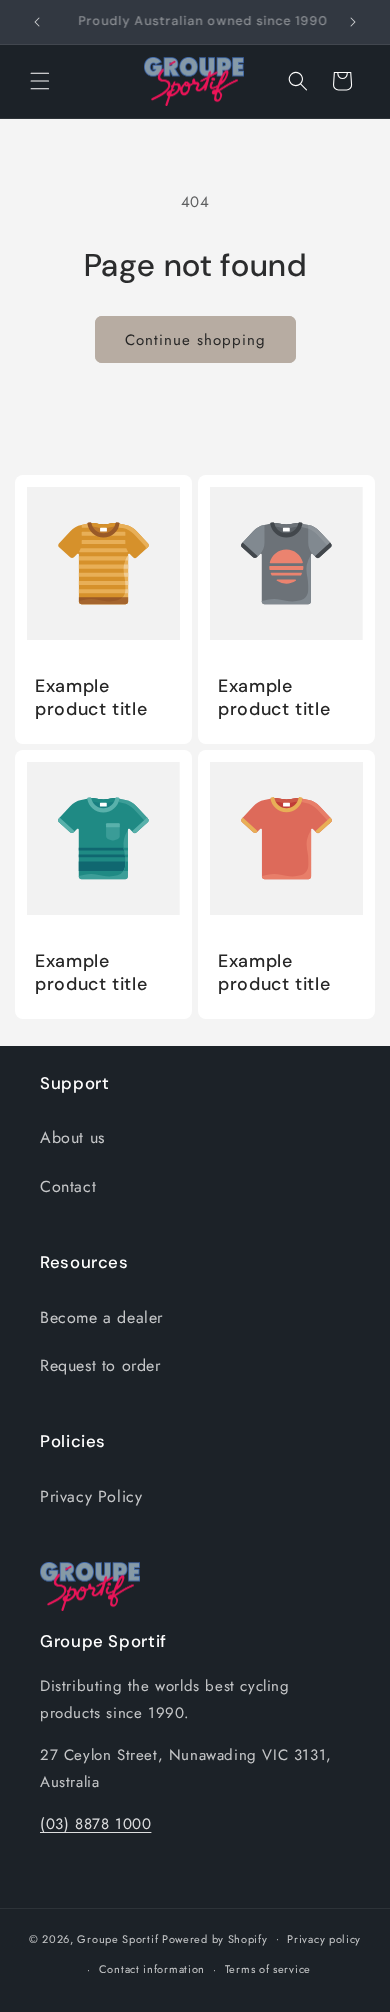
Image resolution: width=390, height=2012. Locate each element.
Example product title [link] (91, 698)
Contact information (152, 1969)
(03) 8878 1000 (95, 1824)
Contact (68, 1186)
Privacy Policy (91, 1496)
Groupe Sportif (117, 1938)
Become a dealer (101, 1317)
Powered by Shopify (215, 1938)
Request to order (100, 1365)
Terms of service (268, 1969)
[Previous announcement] (37, 22)
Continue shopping (195, 340)
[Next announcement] (353, 22)
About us (72, 1137)
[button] (40, 81)
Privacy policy (324, 1939)
